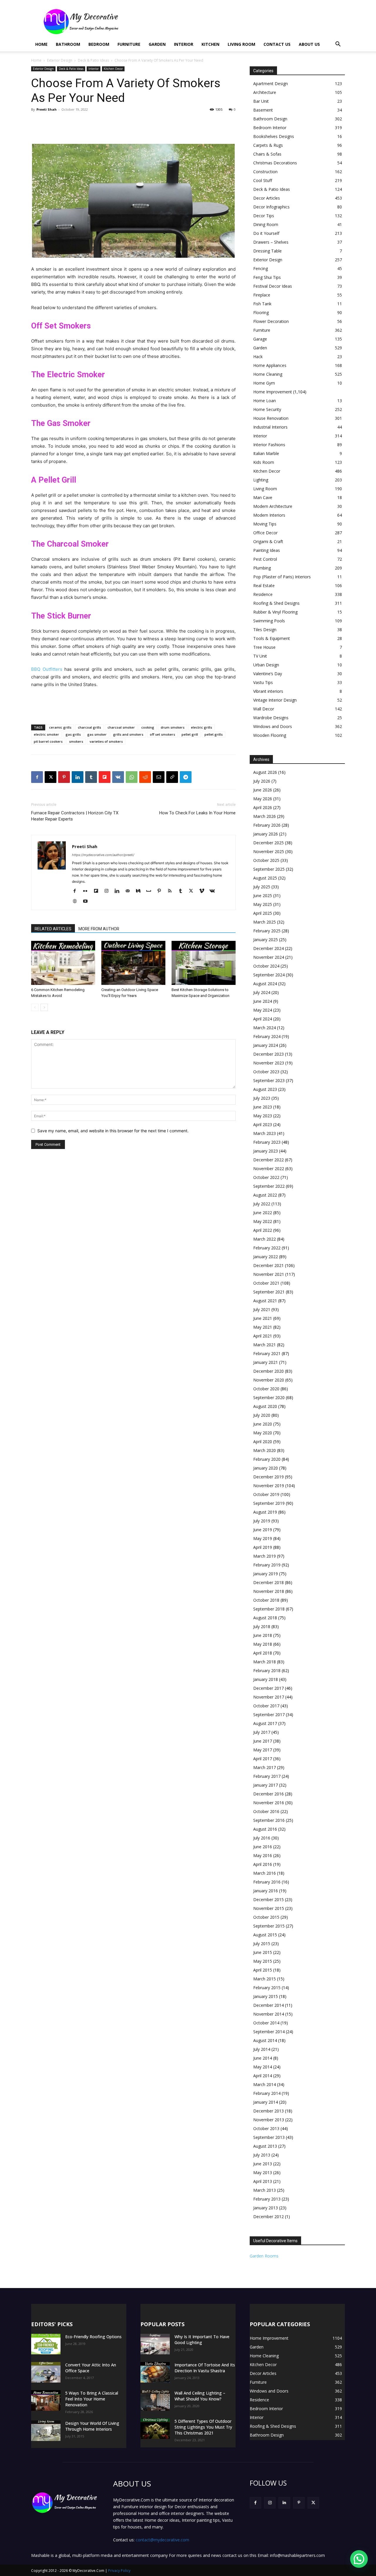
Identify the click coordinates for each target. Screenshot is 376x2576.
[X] (51, 777)
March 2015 (265, 1979)
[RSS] (172, 891)
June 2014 (263, 2058)
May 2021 (263, 1327)
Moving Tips (265, 524)
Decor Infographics (271, 207)
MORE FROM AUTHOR (99, 929)
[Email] (159, 777)
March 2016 (265, 1873)
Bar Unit (261, 101)
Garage (260, 339)
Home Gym (264, 383)
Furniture (129, 44)
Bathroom (68, 44)
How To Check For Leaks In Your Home (197, 813)
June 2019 (263, 1530)
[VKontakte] (214, 891)
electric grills (202, 727)
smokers (76, 741)
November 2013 (269, 2120)
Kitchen (210, 44)
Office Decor (265, 533)
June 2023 (263, 1107)
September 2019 (269, 1503)
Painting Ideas (267, 550)
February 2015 (267, 1988)
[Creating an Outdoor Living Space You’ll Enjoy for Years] (133, 963)
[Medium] (140, 891)
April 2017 (263, 1759)
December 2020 (268, 1371)
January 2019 (266, 1574)
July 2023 (262, 1098)
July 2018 (262, 1626)
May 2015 (263, 1961)
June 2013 (263, 2164)
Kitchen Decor (113, 69)
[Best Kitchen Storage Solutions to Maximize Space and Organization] (204, 963)
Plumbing (262, 568)
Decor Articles (267, 198)
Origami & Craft (268, 541)
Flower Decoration (271, 321)
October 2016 (266, 1811)
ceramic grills (60, 727)
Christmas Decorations (275, 163)
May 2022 (263, 1221)
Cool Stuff (263, 180)
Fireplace (262, 295)
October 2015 (266, 1917)
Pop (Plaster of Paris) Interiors (282, 577)
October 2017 (266, 1706)
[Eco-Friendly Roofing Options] (46, 2344)
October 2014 (266, 2023)
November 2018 (269, 1591)
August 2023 (265, 1089)
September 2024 (269, 975)
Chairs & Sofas (267, 154)
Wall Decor (264, 709)
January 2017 (266, 1785)
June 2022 (263, 1213)
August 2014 (265, 2040)
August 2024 (265, 984)
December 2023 (268, 1054)
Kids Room (264, 462)
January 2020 (266, 1468)
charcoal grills (89, 727)
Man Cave (263, 497)
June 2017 (263, 1741)
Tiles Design (265, 630)
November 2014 (269, 2014)
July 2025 (262, 887)
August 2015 (265, 1935)
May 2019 (263, 1538)
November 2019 (269, 1486)
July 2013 (262, 2155)
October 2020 (266, 1389)
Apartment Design (271, 84)
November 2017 (269, 1697)
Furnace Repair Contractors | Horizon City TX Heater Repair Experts (75, 816)
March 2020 (265, 1450)
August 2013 (265, 2146)
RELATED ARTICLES (53, 929)
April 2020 (263, 1442)
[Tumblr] (91, 777)
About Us (309, 44)
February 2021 (267, 1353)
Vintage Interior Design (275, 700)
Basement (263, 110)
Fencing (261, 268)
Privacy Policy (119, 2571)
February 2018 (267, 1671)
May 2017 (263, 1750)
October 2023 (266, 1072)
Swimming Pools (269, 621)
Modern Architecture (273, 506)
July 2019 (262, 1521)
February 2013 (267, 2199)
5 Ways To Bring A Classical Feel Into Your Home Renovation (92, 2399)
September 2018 (269, 1609)
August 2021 (265, 1301)
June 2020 (263, 1424)
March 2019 (265, 1556)
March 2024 (265, 1028)
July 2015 (262, 1944)
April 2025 (263, 913)
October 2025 (266, 860)
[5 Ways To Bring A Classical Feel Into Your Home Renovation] (46, 2400)
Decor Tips (264, 216)
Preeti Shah (47, 109)
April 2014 (263, 2076)
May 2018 (263, 1644)
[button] (338, 45)
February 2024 (267, 1036)
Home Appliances (270, 365)
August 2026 (265, 772)
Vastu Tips (263, 682)
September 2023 (269, 1080)
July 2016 (262, 1838)
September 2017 (269, 1715)
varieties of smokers (106, 741)
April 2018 (263, 1653)
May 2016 (263, 1855)
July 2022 (262, 1204)
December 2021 (268, 1265)
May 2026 (263, 799)
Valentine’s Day (268, 674)
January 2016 (266, 1891)
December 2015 (268, 1899)
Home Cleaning (268, 374)
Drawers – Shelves (271, 242)
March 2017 (265, 1767)
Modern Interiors (269, 515)
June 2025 (263, 896)
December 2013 (268, 2111)
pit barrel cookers (48, 741)
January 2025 (266, 940)
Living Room (241, 44)
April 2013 (263, 2181)
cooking (148, 727)
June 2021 (263, 1318)
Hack (258, 357)
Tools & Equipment (272, 638)
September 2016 (269, 1820)
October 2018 (266, 1600)
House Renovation (271, 418)
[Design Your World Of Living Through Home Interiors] (46, 2431)
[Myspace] (151, 891)
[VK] (118, 777)
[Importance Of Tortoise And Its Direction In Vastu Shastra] (155, 2372)
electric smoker (46, 734)
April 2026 (263, 807)
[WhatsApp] (132, 777)
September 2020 (269, 1397)
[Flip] (105, 777)
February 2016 (267, 1882)
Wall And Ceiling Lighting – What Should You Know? (200, 2396)
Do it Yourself (266, 233)
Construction (265, 172)
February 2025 (267, 931)
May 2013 (263, 2173)
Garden (157, 44)
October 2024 (266, 966)
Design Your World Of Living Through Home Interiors (92, 2426)
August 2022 (265, 1195)
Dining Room (266, 224)
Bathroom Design (270, 119)
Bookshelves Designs (274, 136)
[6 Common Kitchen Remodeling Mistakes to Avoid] (63, 963)
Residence (263, 594)
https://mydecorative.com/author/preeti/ (103, 855)
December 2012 (268, 2217)
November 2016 (269, 1803)
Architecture (265, 92)
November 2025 (269, 851)
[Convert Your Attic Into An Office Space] (46, 2372)
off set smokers (162, 734)
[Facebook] (37, 777)
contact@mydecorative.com (162, 2540)
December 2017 (268, 1688)
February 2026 (267, 825)
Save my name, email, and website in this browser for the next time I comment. (113, 1131)
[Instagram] (109, 891)
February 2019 (267, 1565)
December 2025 (268, 843)
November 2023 (269, 1063)
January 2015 (266, 1996)
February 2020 (267, 1459)
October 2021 (266, 1283)
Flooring (261, 312)
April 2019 (263, 1547)
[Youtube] (87, 902)
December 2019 (268, 1477)
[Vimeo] (204, 891)
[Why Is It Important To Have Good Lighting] (155, 2344)
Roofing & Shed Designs (276, 603)
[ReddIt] (145, 777)
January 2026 (266, 834)
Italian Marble (266, 453)
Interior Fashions (269, 445)
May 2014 (263, 2067)
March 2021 (265, 1345)
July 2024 (262, 992)
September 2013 (269, 2137)
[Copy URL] (172, 777)
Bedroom (99, 44)
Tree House (264, 647)
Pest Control (265, 559)
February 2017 (267, 1776)
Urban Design (266, 665)
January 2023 (266, 1151)
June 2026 (263, 790)
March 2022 (265, 1239)
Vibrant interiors (268, 691)
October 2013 (266, 2128)
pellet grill (190, 734)
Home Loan (265, 401)
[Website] (77, 902)
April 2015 (263, 1970)
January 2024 (266, 1045)
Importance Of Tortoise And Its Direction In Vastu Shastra (205, 2368)
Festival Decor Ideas (273, 286)
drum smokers (173, 727)
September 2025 (269, 869)
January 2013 (266, 2208)
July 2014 (262, 2049)
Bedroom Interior (270, 128)
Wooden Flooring (270, 735)
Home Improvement (273, 392)
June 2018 (263, 1635)
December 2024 (268, 948)
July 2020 (262, 1415)
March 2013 (265, 2190)
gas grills (73, 734)
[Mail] (130, 891)
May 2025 (263, 904)
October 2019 (266, 1494)
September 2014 (269, 2032)
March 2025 (265, 922)
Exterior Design (60, 60)
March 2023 (265, 1133)
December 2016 (268, 1794)
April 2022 (263, 1230)
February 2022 (267, 1248)
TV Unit (260, 656)
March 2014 (265, 2084)
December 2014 (268, 2005)
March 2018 (265, 1662)
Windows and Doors (273, 726)
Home (41, 44)
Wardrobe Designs (271, 718)
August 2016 (265, 1829)
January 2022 (266, 1257)
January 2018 (266, 1679)
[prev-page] (35, 1007)
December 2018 (268, 1582)
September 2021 (269, 1292)
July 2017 (262, 1732)
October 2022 (266, 1177)
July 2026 (262, 781)
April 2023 (263, 1124)
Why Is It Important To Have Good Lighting (202, 2340)
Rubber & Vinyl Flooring (275, 612)
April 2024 (263, 1019)
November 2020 (269, 1380)
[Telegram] (186, 777)
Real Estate (264, 586)
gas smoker (97, 734)
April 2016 (263, 1864)
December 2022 (268, 1160)
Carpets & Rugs (268, 145)
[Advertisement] (238, 21)
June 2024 (263, 1001)
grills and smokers (128, 734)
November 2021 (269, 1274)
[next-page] (44, 1007)
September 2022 (269, 1186)
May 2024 (263, 1010)
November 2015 (269, 1908)
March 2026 (265, 816)
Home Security (267, 409)
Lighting (261, 480)
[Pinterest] (64, 777)
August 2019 (265, 1512)
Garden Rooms (264, 2256)
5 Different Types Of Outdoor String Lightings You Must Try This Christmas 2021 (203, 2427)
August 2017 (265, 1723)
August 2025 (265, 878)
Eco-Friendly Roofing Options (93, 2337)
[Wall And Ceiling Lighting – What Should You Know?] (155, 2400)
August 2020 (265, 1406)
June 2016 (263, 1847)
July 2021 (262, 1309)
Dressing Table (267, 251)
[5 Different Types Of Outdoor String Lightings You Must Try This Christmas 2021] (155, 2429)
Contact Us (277, 44)
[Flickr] (87, 891)
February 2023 (267, 1142)
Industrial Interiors (270, 427)
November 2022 (269, 1169)
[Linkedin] (78, 777)
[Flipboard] (98, 891)
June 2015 (263, 1952)
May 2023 (263, 1116)
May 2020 (263, 1433)
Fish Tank (262, 304)
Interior (184, 44)
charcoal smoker (121, 727)
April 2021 (263, 1336)
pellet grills (214, 734)
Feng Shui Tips (267, 277)
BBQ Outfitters (47, 669)
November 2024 (269, 957)
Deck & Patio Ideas (93, 60)
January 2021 (266, 1362)
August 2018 (265, 1618)
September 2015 (269, 1926)
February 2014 (267, 2093)
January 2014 (266, 2102)
